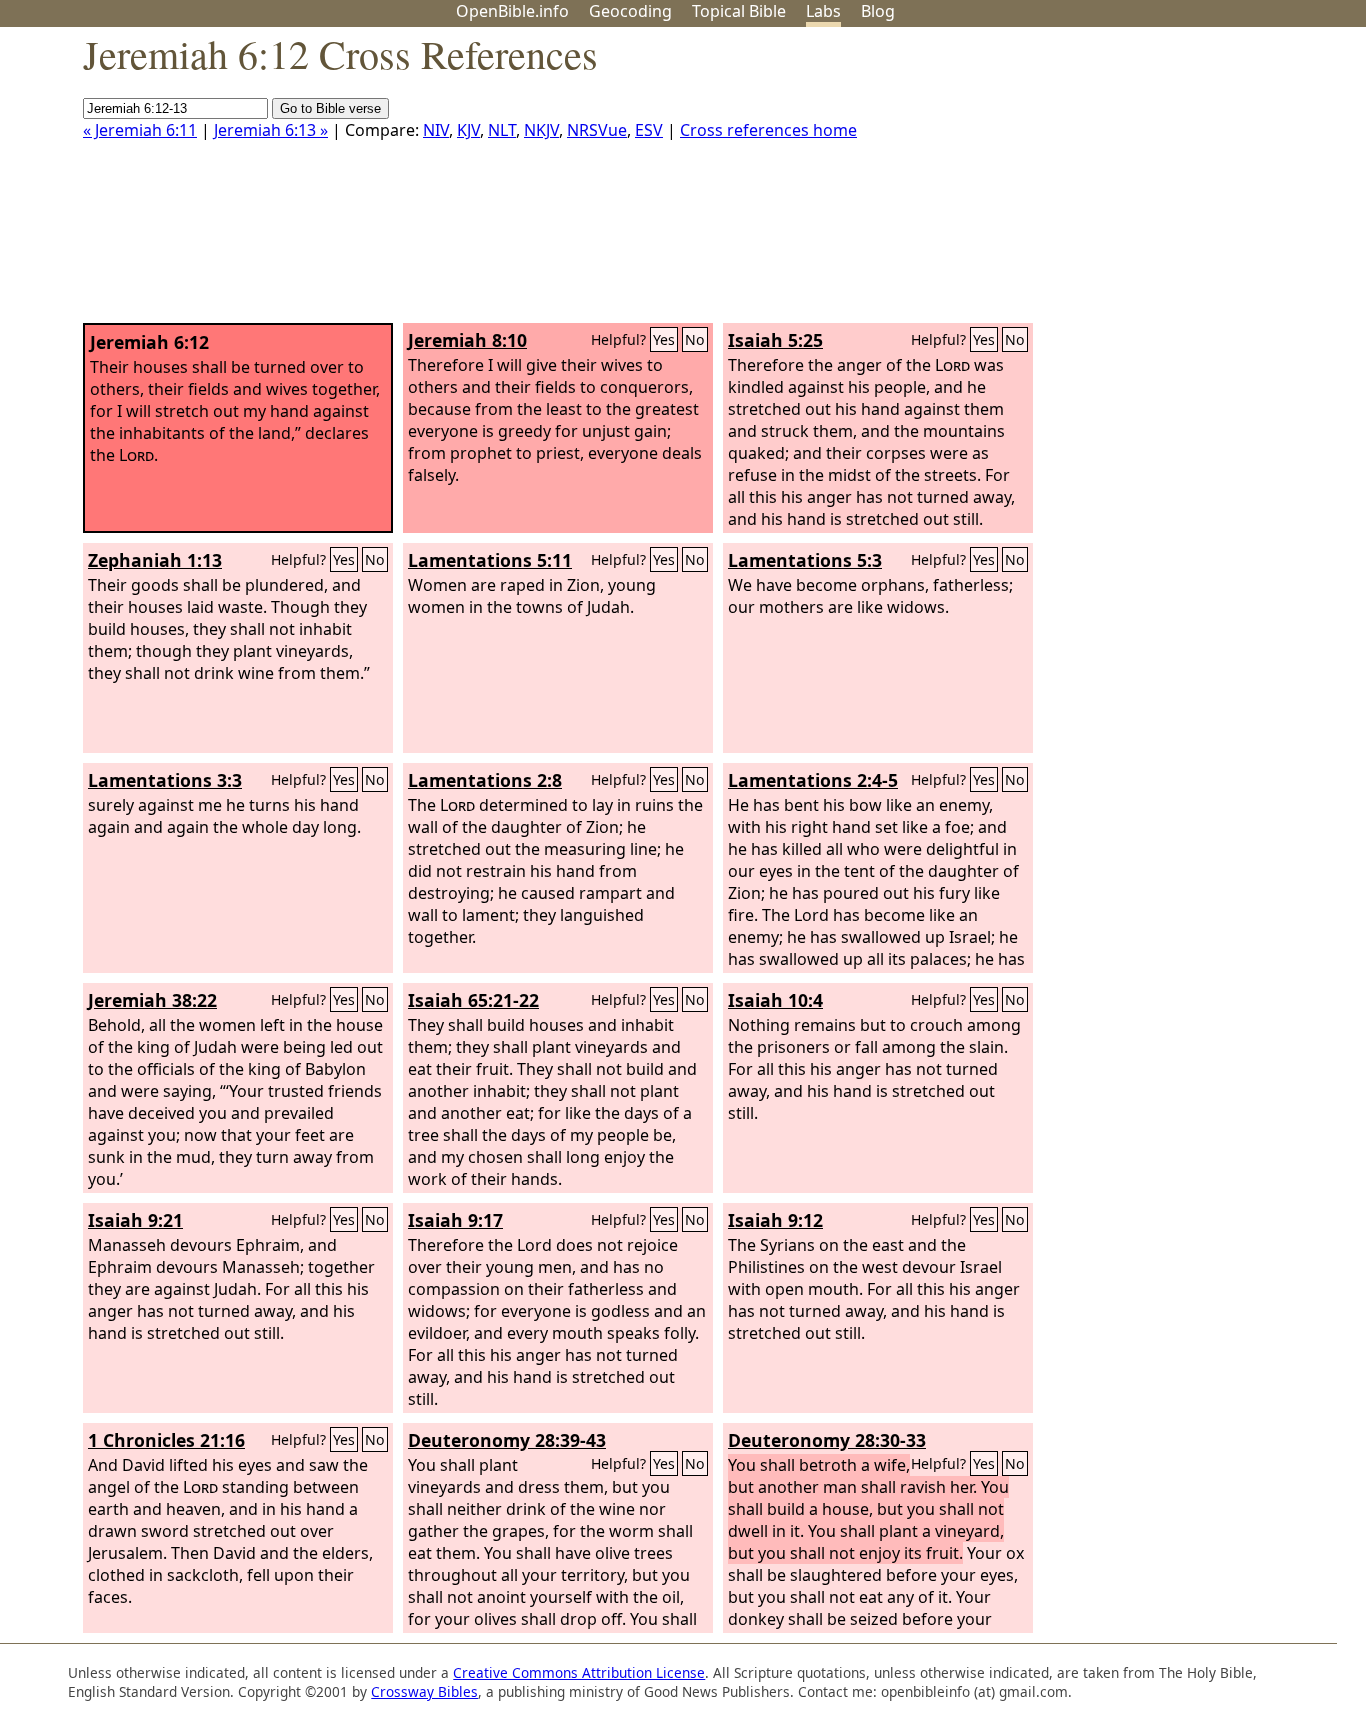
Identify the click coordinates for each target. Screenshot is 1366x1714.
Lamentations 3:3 (165, 780)
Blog (878, 11)
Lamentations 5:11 (490, 560)
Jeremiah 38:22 (152, 1000)
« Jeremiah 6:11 (140, 130)
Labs (823, 11)
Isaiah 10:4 (775, 1000)
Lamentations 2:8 (485, 780)
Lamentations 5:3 (805, 560)
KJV (468, 130)
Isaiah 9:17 (455, 1220)
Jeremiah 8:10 (467, 340)
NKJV (541, 130)
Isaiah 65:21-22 (473, 1000)
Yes (664, 339)
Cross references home (768, 130)
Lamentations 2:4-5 (813, 780)
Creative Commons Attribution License (579, 1672)
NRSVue (597, 130)
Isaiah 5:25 (775, 340)
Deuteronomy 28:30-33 (827, 1440)
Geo (630, 11)
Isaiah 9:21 (135, 1220)
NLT (502, 130)
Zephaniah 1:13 (155, 560)
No (695, 339)
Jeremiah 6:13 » (271, 130)
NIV (436, 130)
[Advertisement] (1164, 183)
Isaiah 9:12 (775, 1220)
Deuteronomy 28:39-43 (507, 1440)
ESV (649, 130)
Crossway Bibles (424, 1691)
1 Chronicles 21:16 (166, 1440)
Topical (739, 11)
